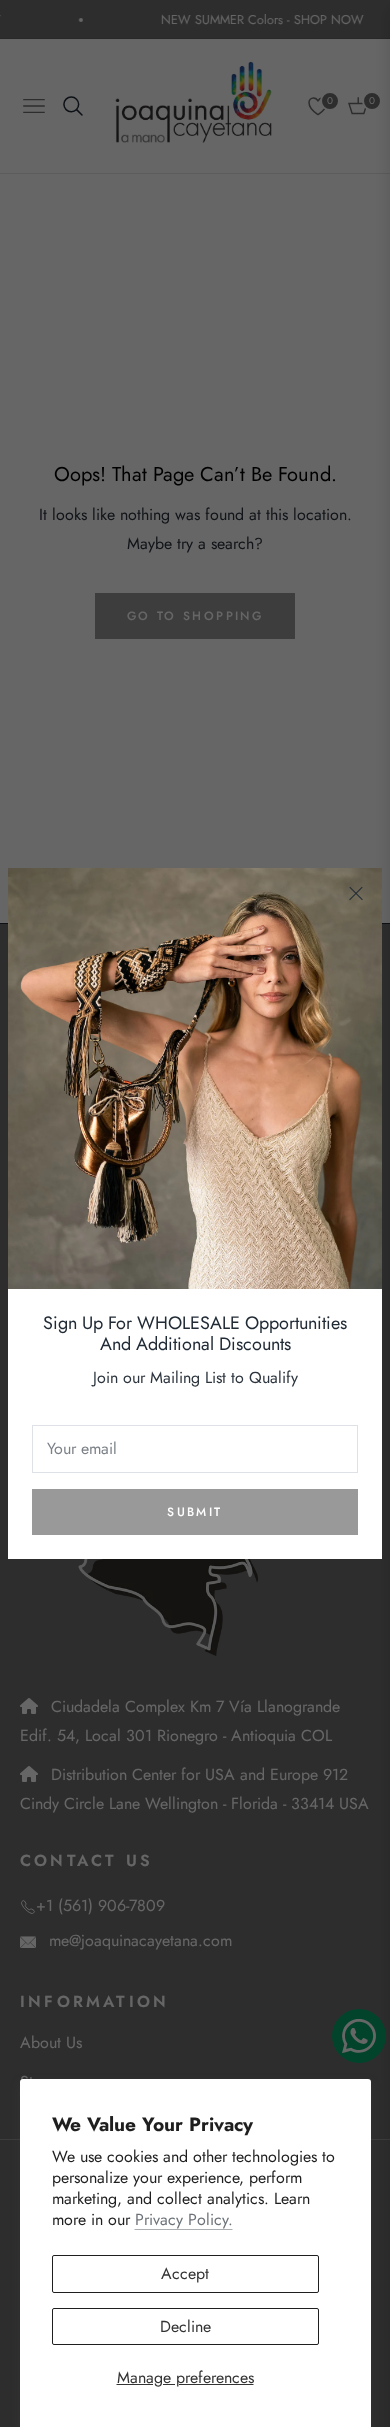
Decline (185, 2326)
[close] (356, 894)
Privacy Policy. (184, 2219)
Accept (185, 2273)
